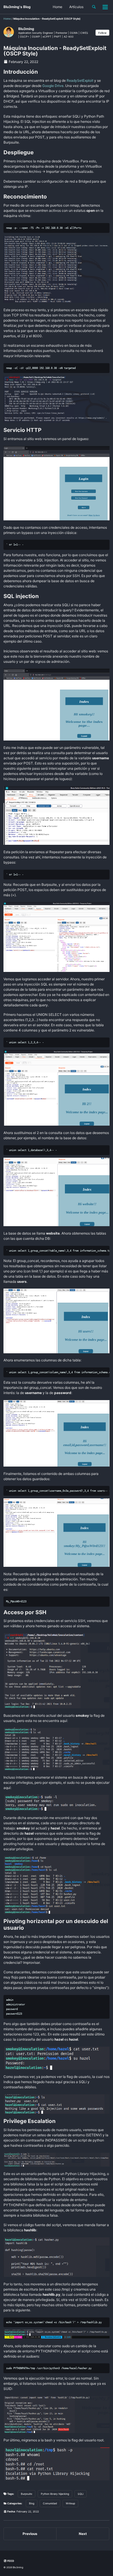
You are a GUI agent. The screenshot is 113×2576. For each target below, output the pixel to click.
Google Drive (53, 86)
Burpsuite (27, 2494)
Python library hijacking (55, 2494)
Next (83, 2534)
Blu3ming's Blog (17, 7)
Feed (10, 2561)
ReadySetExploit (80, 80)
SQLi (81, 2494)
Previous (30, 2534)
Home (58, 7)
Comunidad (50, 2503)
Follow (102, 33)
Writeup (70, 2503)
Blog (32, 2503)
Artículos (76, 7)
